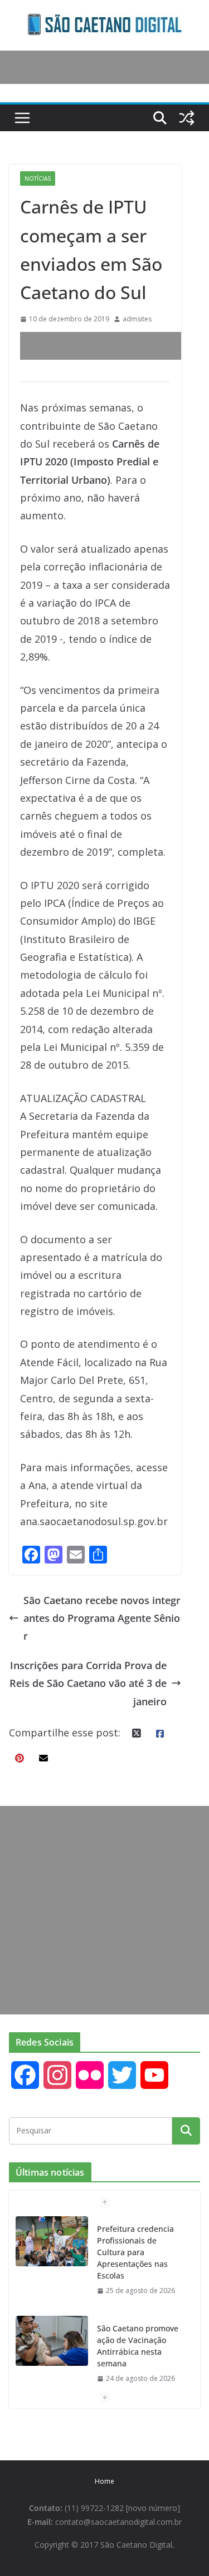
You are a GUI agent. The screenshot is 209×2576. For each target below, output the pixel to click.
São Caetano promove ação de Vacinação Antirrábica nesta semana (138, 2346)
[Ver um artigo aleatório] (187, 118)
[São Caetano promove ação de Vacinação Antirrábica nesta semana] (52, 2341)
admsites (137, 319)
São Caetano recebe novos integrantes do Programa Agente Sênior (102, 1618)
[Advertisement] (115, 346)
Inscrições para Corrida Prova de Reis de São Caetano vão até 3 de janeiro (88, 1683)
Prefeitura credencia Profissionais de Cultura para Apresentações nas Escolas (135, 2252)
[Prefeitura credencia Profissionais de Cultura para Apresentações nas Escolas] (52, 2241)
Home (104, 2481)
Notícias (38, 178)
